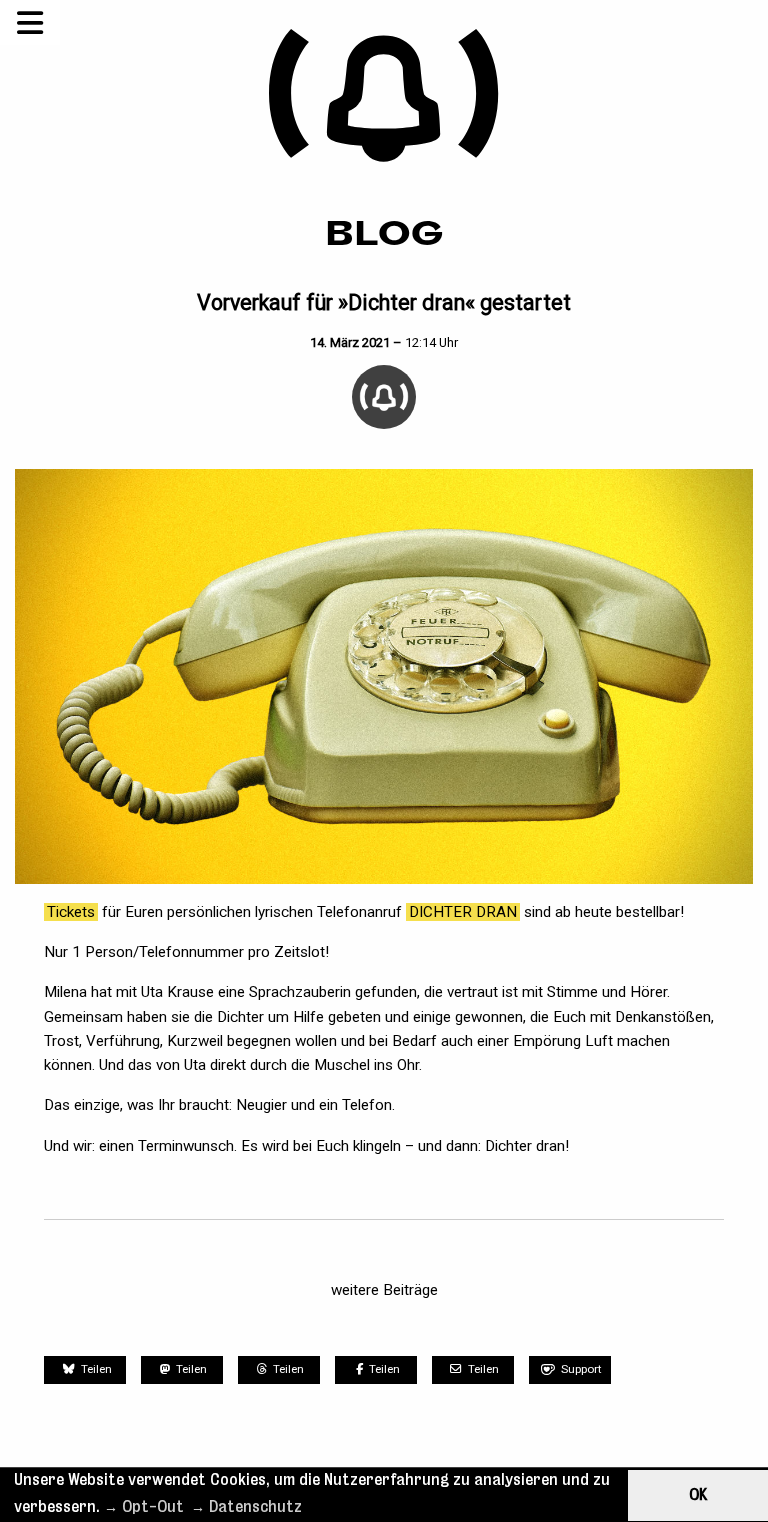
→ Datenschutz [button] (246, 1506)
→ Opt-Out (144, 1506)
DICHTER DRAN (463, 912)
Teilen (95, 1369)
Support (581, 1369)
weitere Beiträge (384, 1290)
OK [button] (698, 1494)
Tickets (71, 912)
